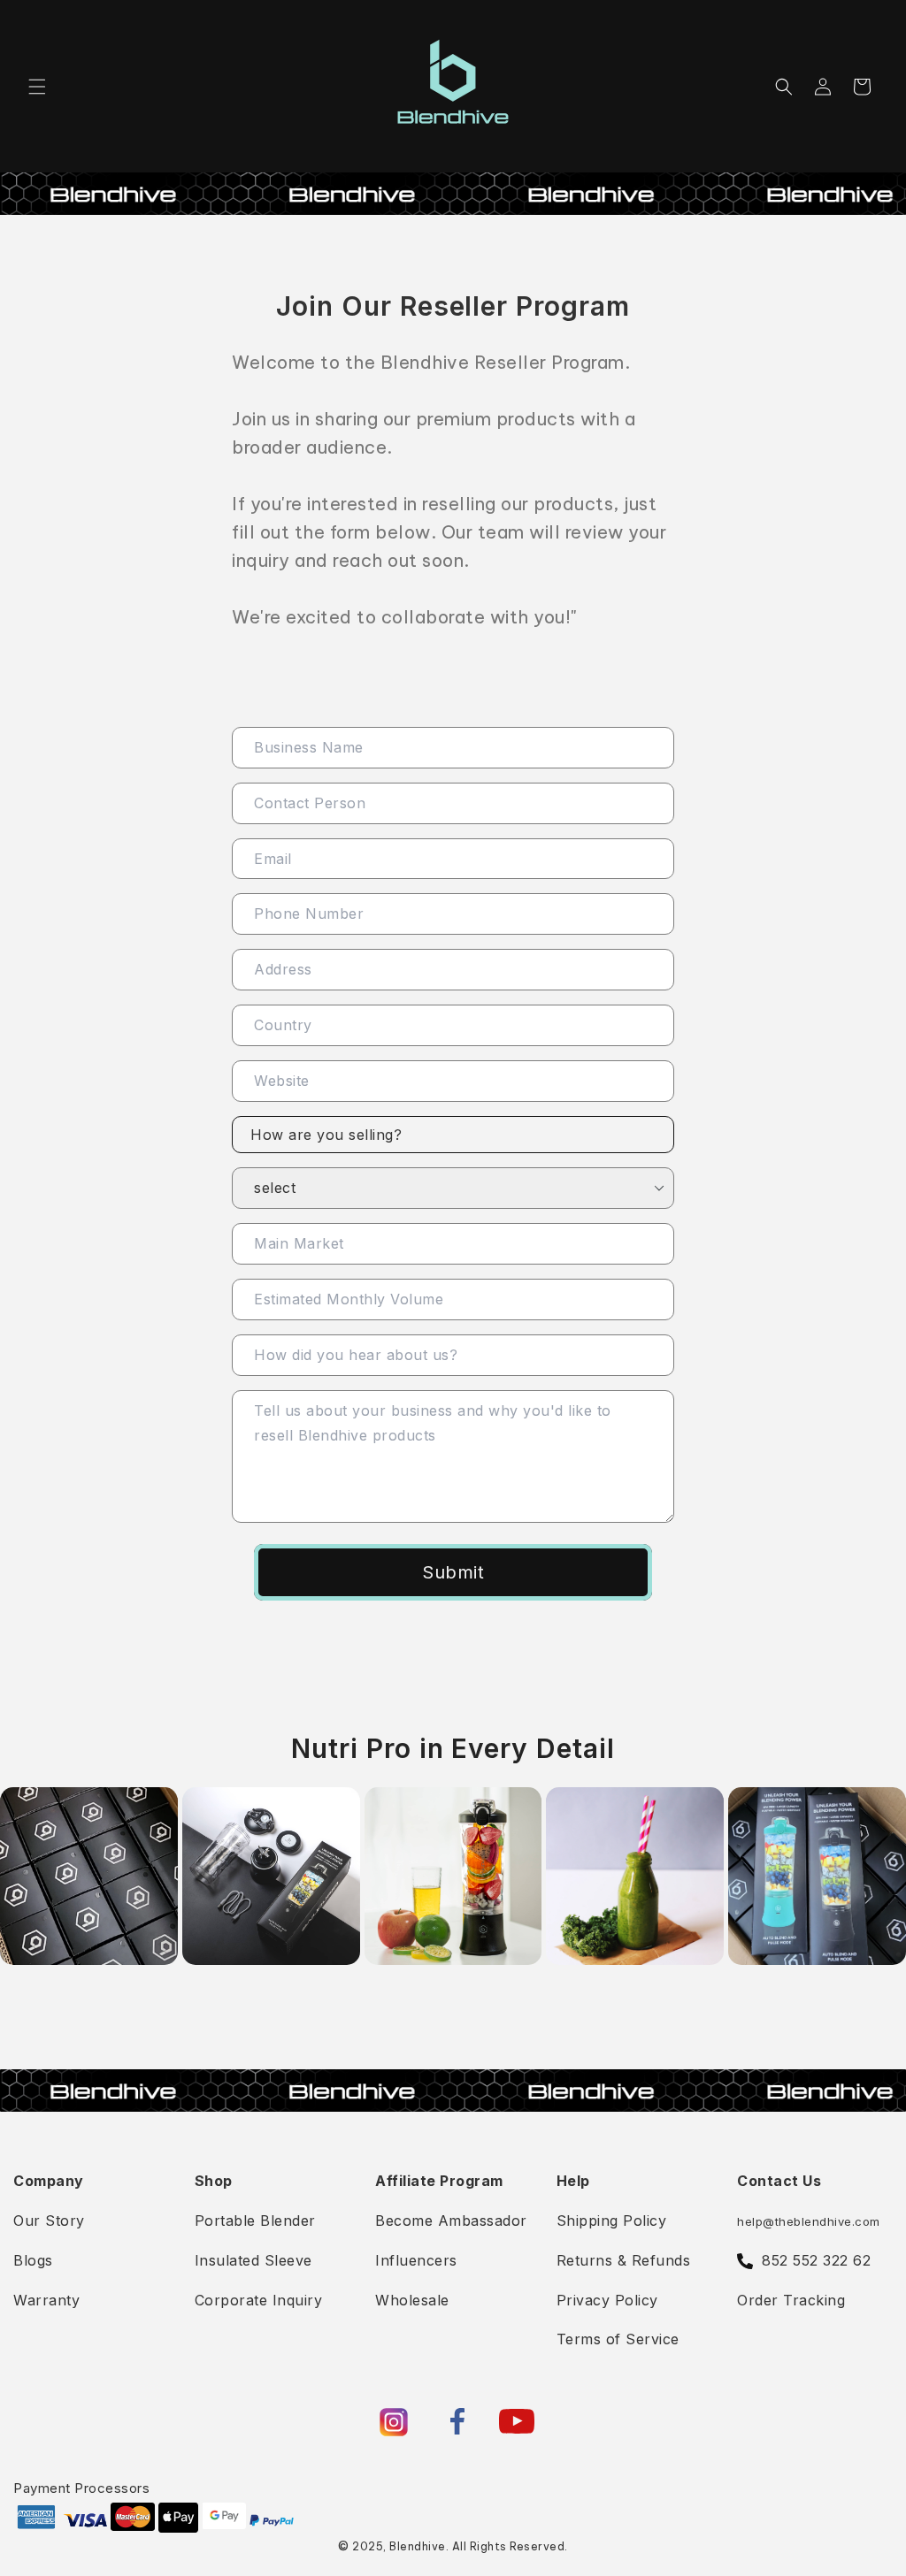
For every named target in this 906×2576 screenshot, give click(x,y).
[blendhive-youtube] (517, 2421)
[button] (37, 87)
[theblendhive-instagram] (394, 2422)
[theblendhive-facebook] (457, 2421)
